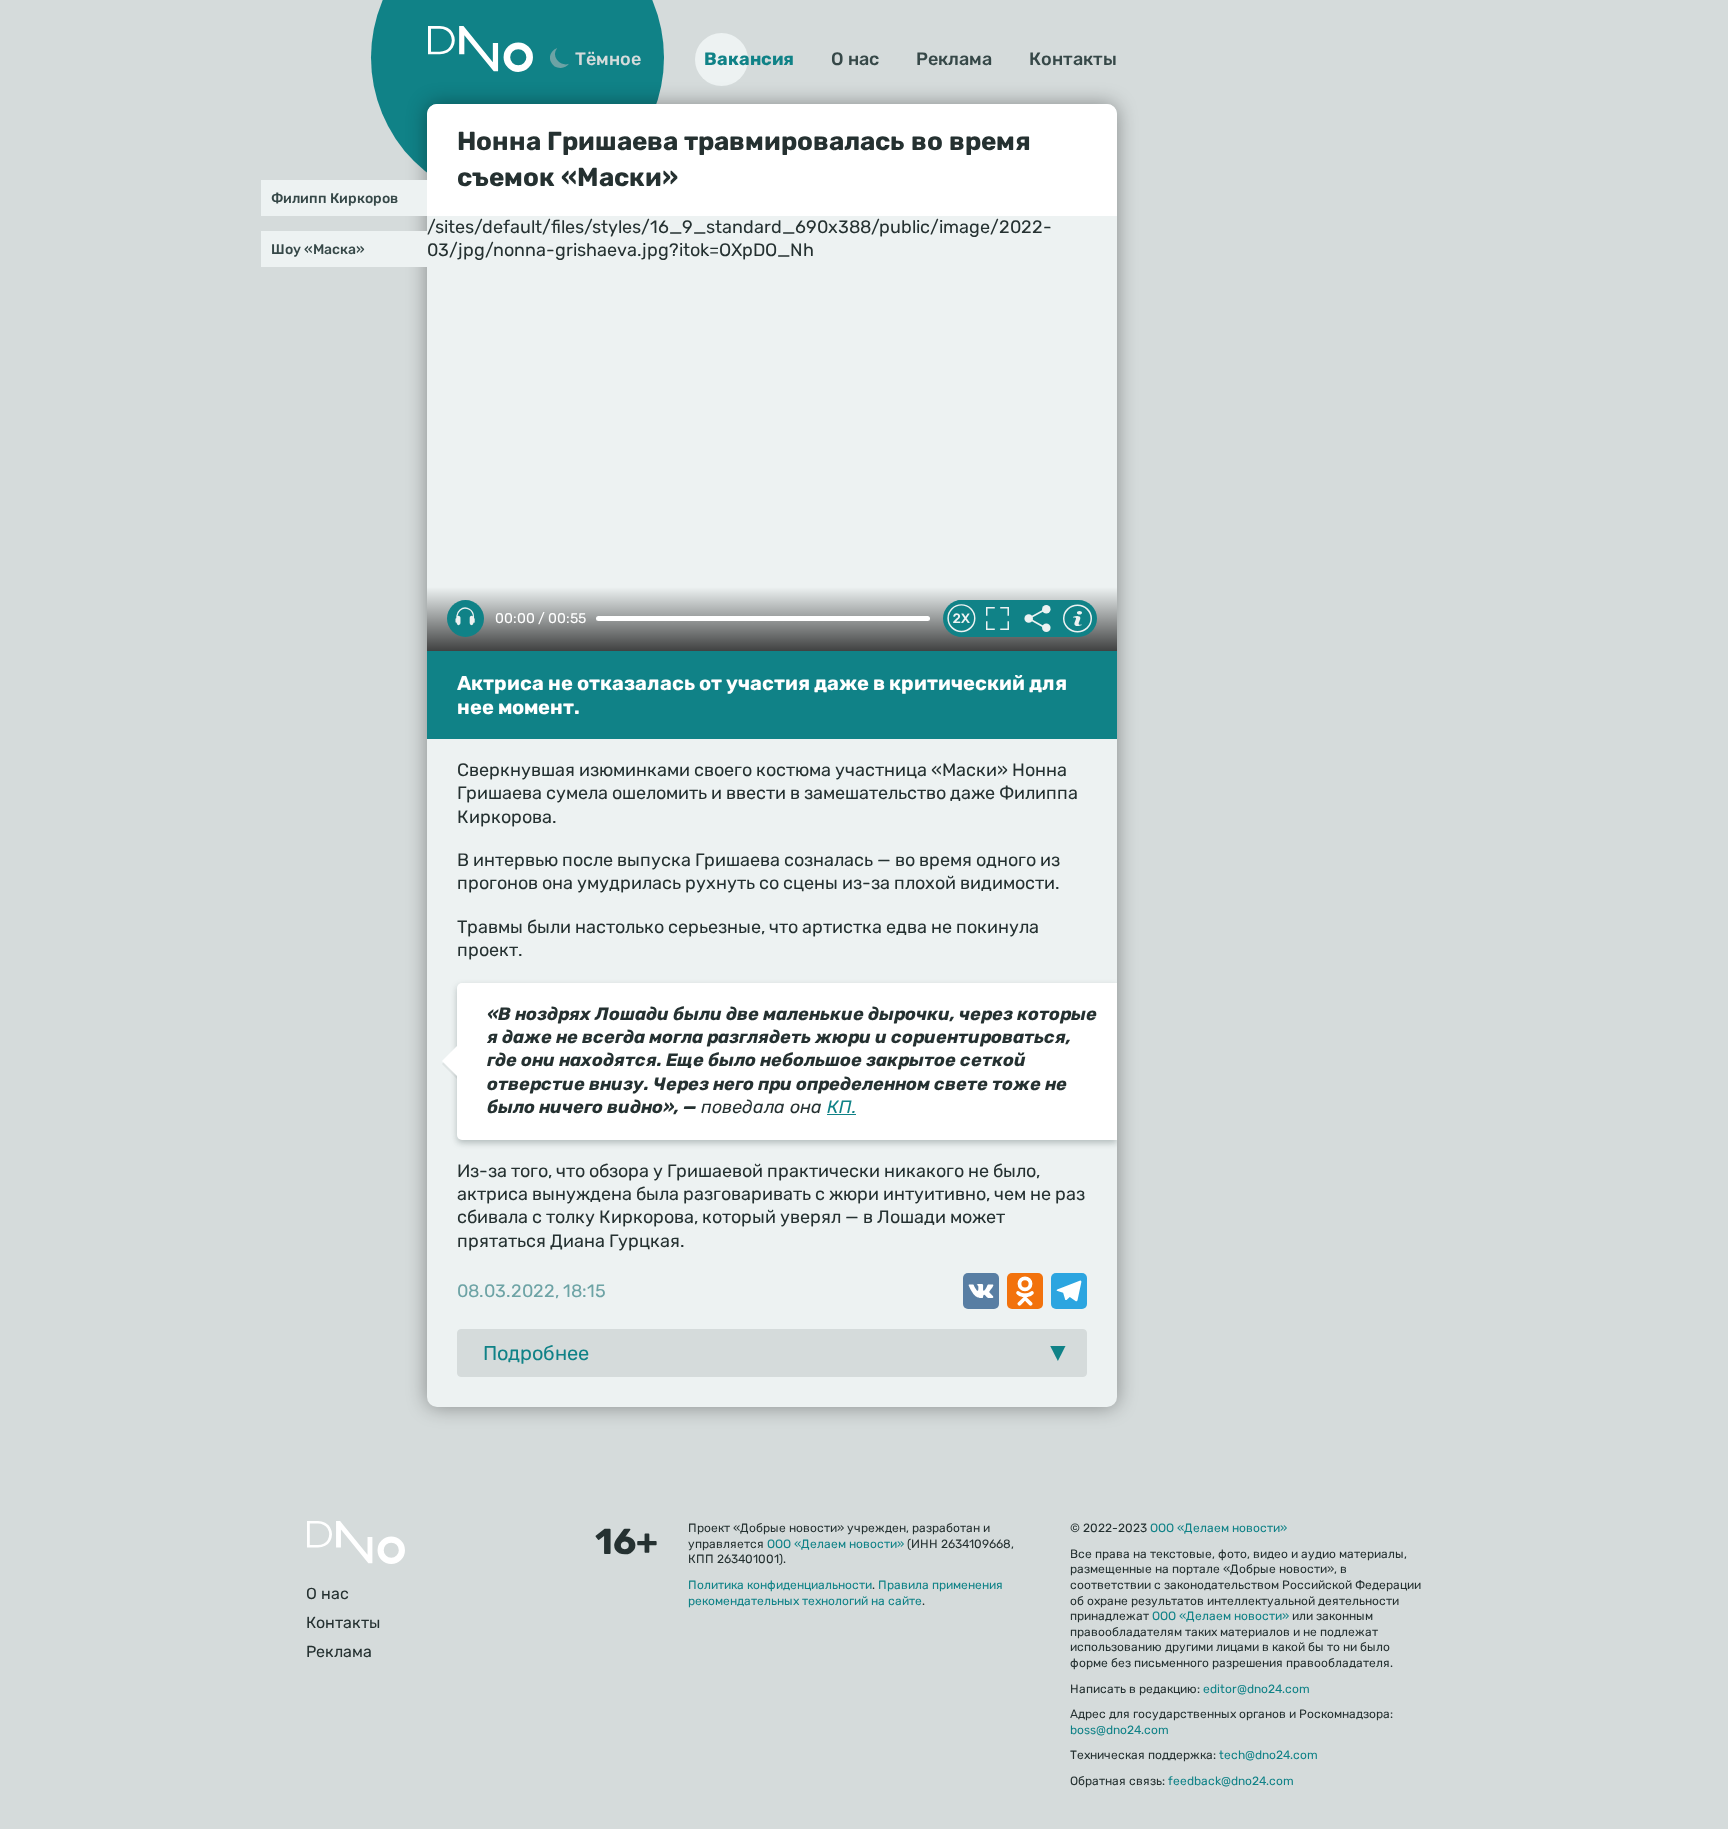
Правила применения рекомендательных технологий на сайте (845, 1593)
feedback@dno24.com (1231, 1781)
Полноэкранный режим (997, 619)
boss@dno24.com (1119, 1730)
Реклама (954, 59)
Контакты (1073, 59)
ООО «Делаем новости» (835, 1544)
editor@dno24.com (1256, 1689)
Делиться (1037, 619)
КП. (841, 1107)
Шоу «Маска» (318, 249)
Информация (1077, 619)
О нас (855, 59)
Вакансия (749, 59)
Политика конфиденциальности (780, 1585)
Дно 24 (480, 49)
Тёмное (608, 59)
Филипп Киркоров (334, 198)
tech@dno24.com (1268, 1755)
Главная (356, 1542)
